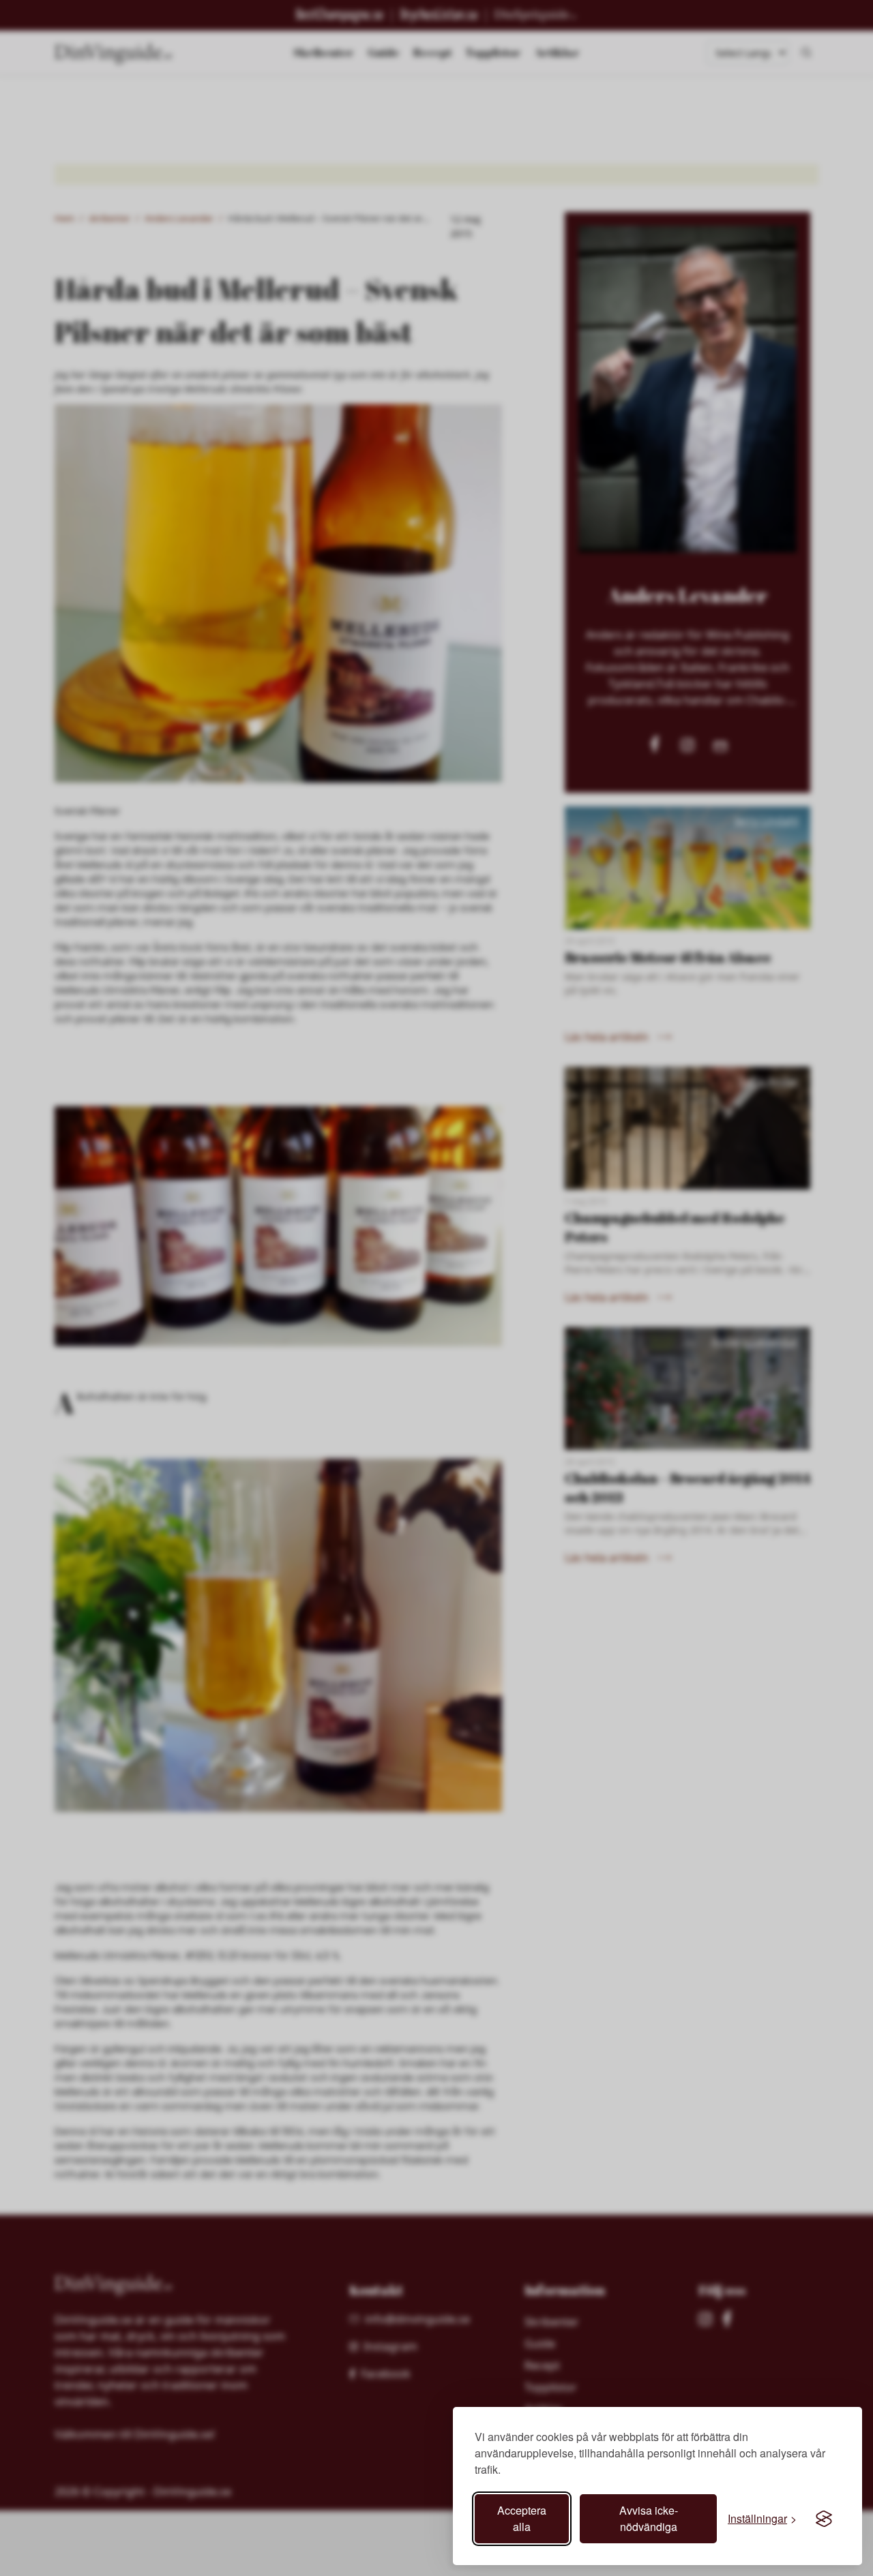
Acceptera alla (522, 2518)
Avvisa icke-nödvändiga (649, 2518)
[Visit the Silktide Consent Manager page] (824, 2519)
